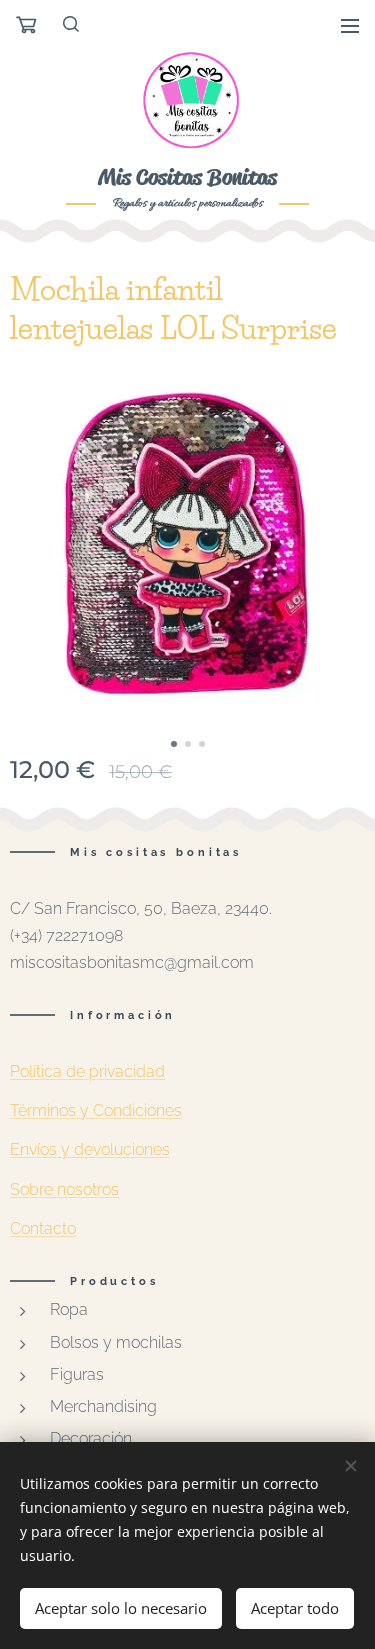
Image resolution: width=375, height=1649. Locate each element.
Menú (350, 25)
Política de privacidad (87, 1071)
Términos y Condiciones (96, 1110)
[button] (72, 25)
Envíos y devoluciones (90, 1149)
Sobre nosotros (64, 1189)
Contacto (43, 1228)
